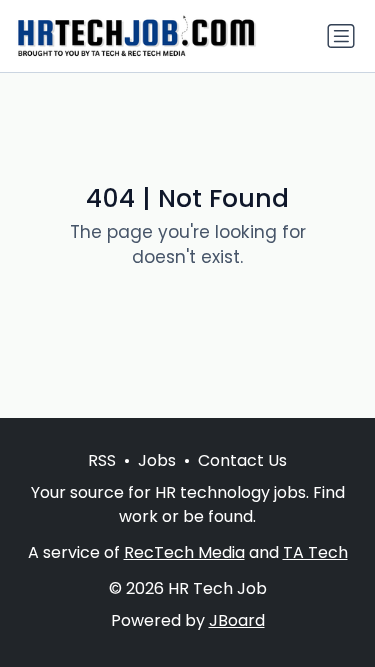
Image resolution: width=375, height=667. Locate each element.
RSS (102, 460)
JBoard (237, 620)
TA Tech (315, 552)
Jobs (157, 460)
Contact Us (242, 460)
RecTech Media (184, 552)
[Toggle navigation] (341, 36)
